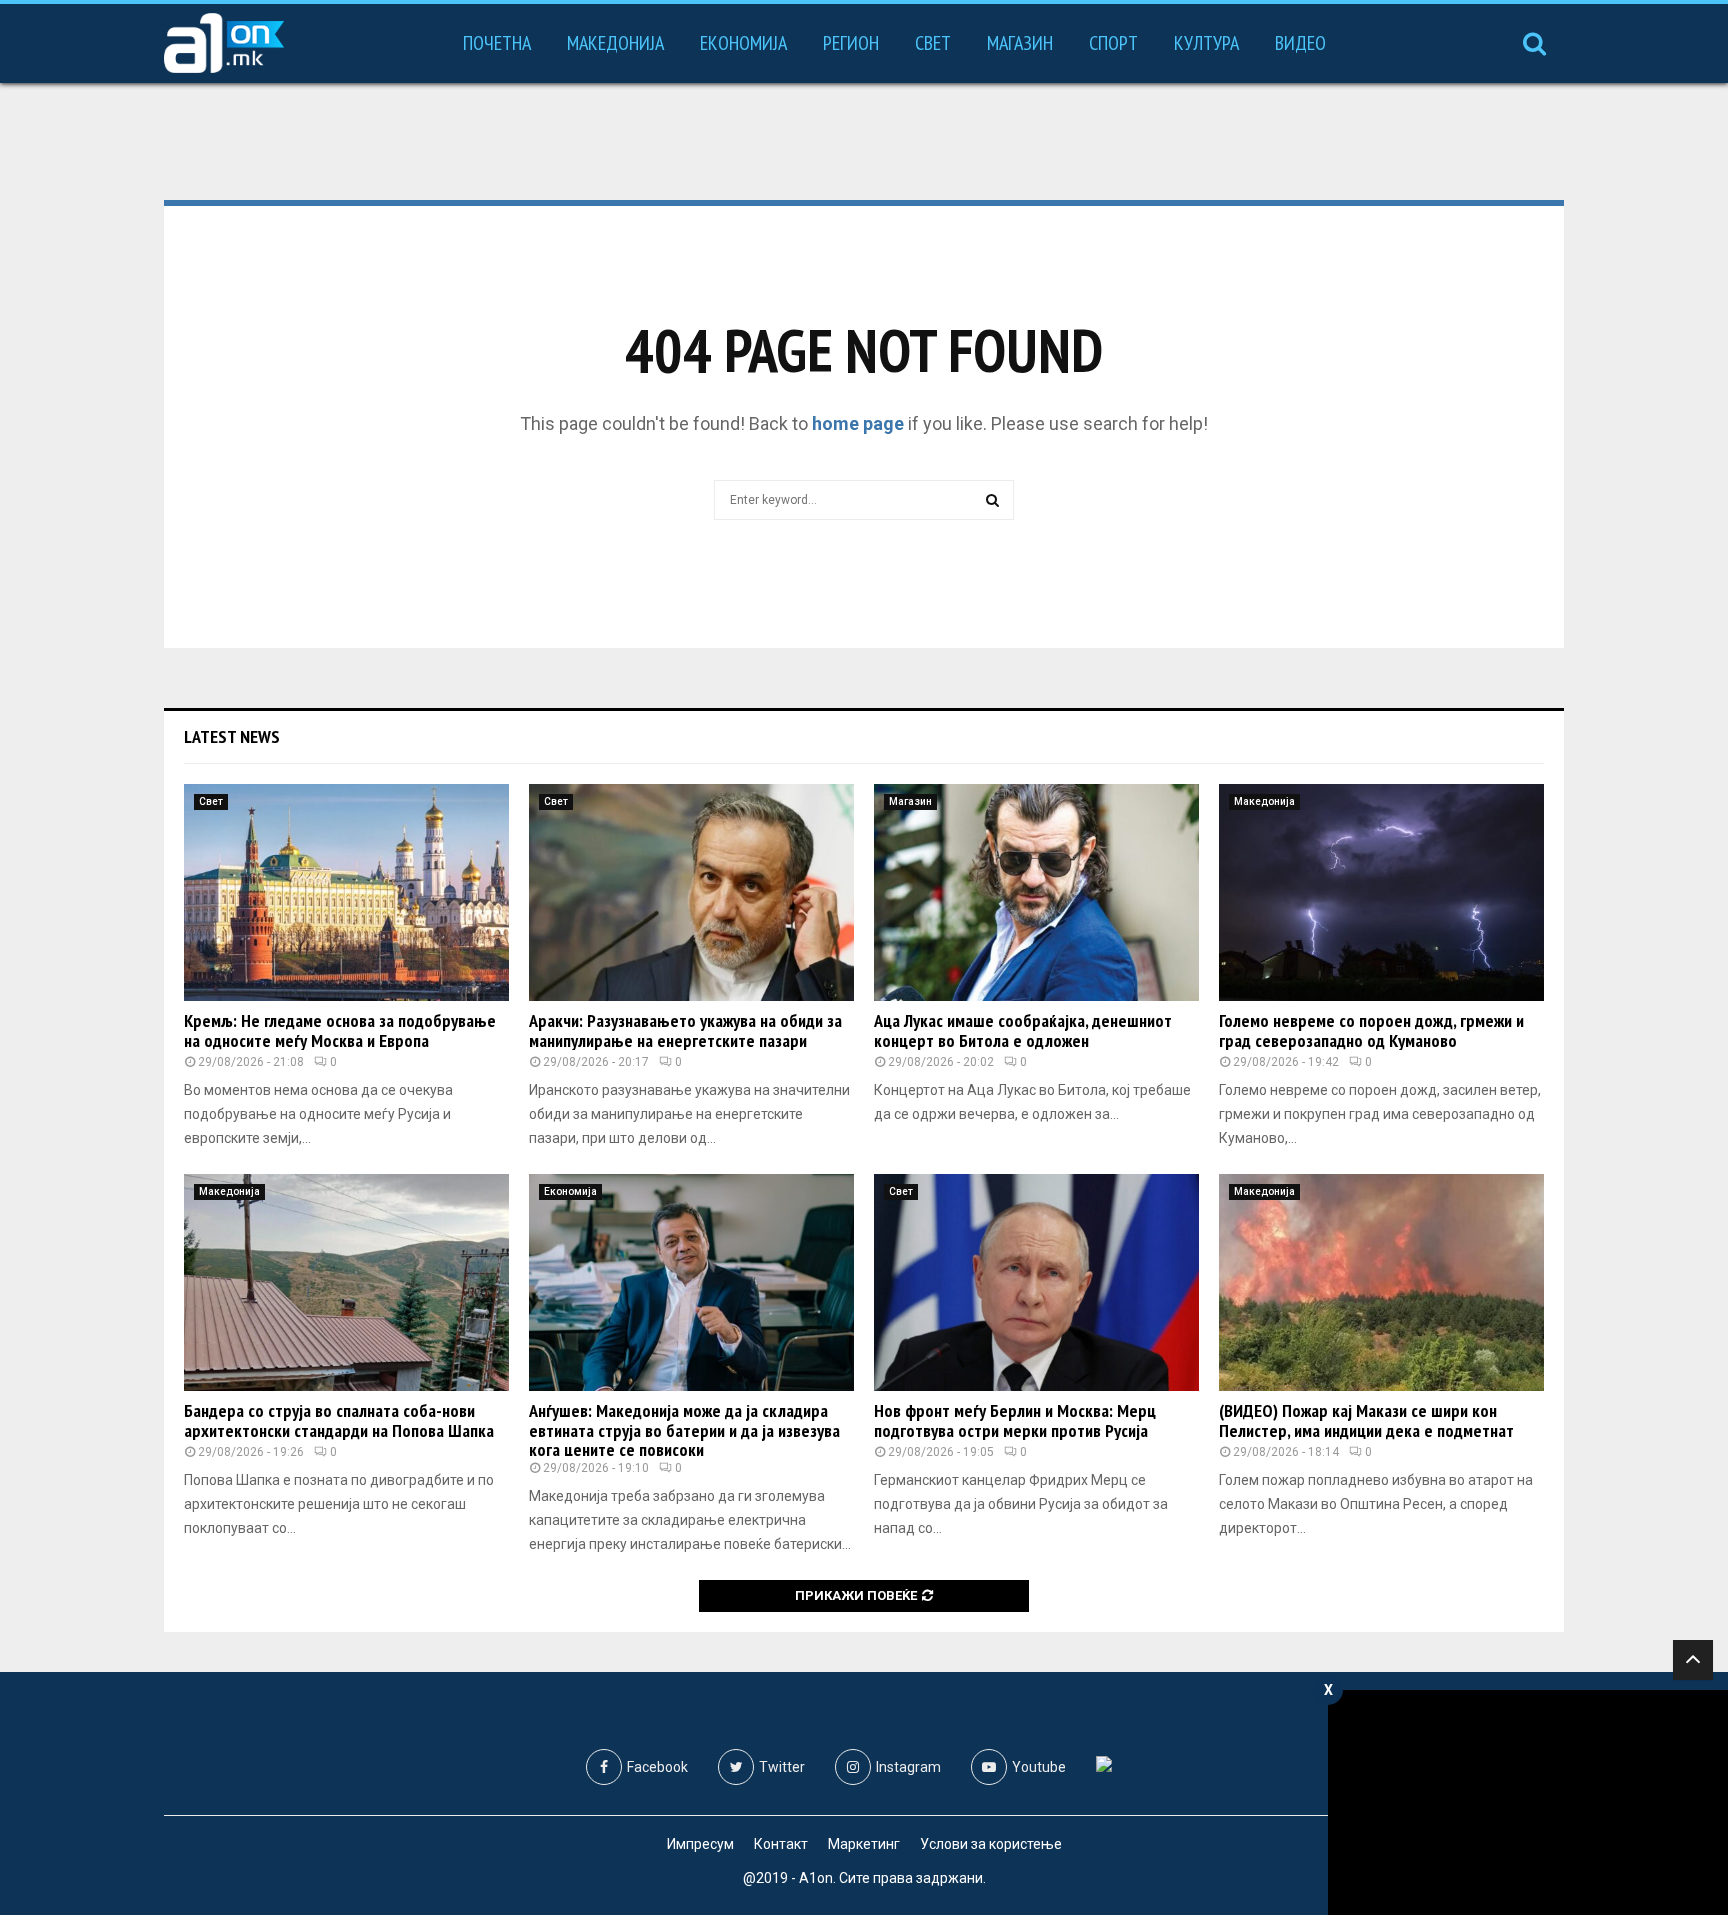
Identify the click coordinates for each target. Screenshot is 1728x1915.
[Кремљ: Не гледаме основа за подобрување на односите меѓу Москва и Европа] (346, 892)
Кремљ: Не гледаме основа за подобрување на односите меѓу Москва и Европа (340, 1030)
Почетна (497, 43)
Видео (1300, 43)
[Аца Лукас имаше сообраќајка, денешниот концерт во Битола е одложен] (1036, 892)
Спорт (1113, 43)
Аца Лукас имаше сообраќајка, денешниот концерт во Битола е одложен (1023, 1030)
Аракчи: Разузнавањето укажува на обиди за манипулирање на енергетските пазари (685, 1030)
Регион (851, 43)
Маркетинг (864, 1844)
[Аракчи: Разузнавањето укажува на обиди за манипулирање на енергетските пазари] (691, 892)
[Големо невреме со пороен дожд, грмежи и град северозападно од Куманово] (1381, 892)
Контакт (781, 1844)
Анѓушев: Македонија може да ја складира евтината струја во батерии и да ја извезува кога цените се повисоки (684, 1430)
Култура (1206, 43)
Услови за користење (991, 1844)
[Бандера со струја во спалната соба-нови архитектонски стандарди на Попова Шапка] (346, 1282)
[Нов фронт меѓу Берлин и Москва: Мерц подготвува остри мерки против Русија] (1036, 1282)
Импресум (700, 1844)
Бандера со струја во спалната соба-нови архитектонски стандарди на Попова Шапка (339, 1420)
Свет (933, 43)
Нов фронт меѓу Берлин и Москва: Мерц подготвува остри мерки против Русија (1015, 1420)
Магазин (1020, 43)
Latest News (232, 736)
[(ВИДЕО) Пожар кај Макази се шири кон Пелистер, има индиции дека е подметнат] (1381, 1282)
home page (858, 423)
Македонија (615, 43)
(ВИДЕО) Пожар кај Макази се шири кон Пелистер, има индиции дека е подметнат (1366, 1420)
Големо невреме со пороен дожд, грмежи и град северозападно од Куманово (1371, 1030)
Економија (743, 43)
